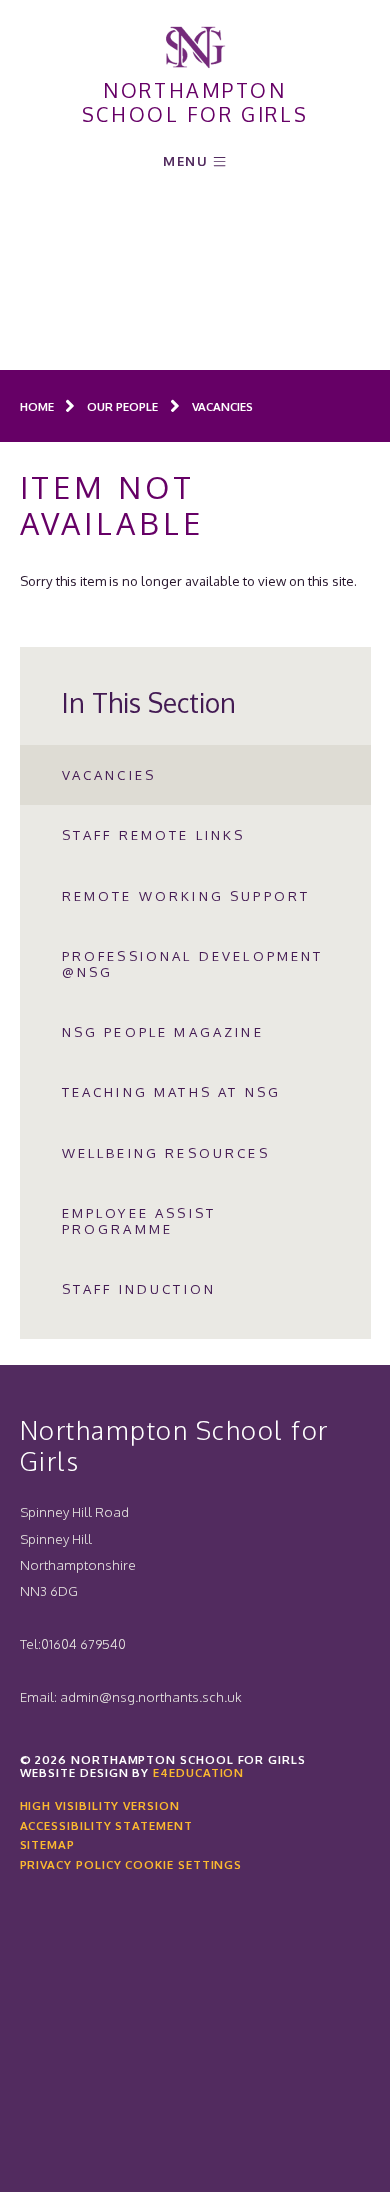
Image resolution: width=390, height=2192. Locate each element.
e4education (198, 1772)
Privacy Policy (71, 1864)
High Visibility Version (100, 1805)
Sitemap (47, 1844)
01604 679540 (83, 1643)
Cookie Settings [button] (183, 1864)
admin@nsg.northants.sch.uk (151, 1696)
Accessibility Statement (106, 1825)
